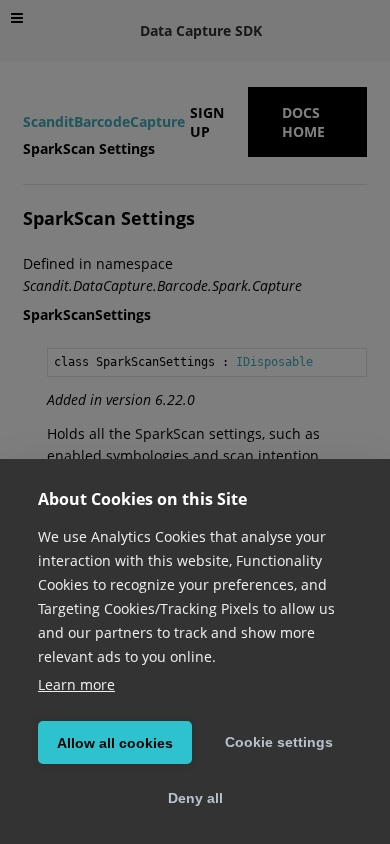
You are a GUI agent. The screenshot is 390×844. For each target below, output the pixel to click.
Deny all (195, 798)
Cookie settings (279, 742)
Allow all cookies (115, 743)
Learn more (76, 684)
